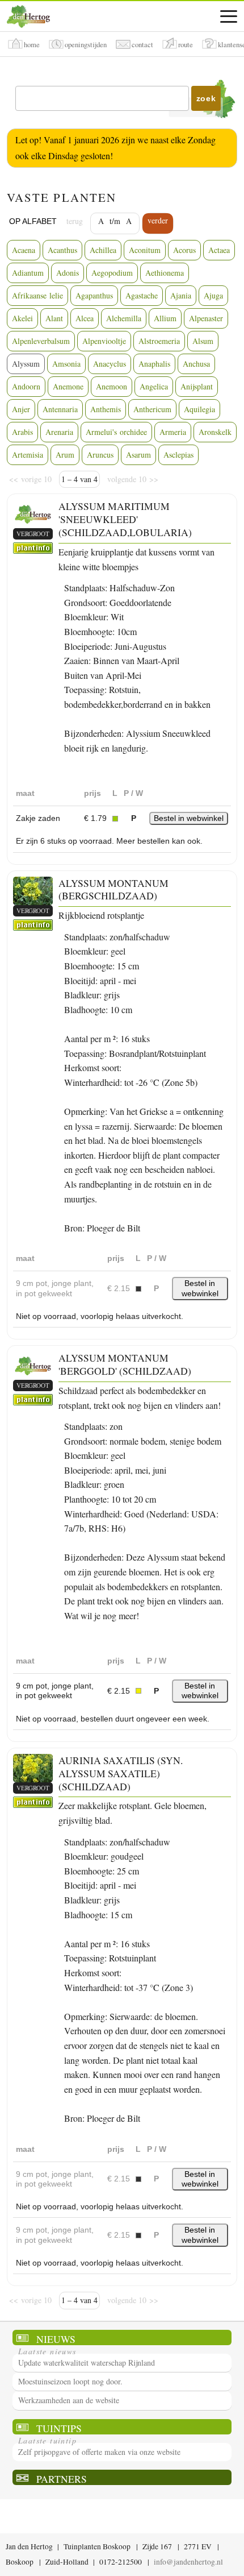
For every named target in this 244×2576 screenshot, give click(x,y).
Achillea (103, 250)
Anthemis (106, 409)
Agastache (142, 295)
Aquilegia (199, 409)
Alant (54, 318)
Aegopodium (112, 273)
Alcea (85, 318)
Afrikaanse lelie (37, 295)
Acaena (24, 250)
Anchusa (196, 364)
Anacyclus (110, 364)
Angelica (154, 386)
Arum (65, 455)
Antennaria (60, 409)
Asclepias (178, 455)
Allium (165, 318)
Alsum (203, 341)
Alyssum (26, 364)
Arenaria (59, 432)
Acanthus (62, 250)
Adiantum (28, 273)
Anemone (68, 386)
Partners (62, 2478)
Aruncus (100, 455)
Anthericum (152, 409)
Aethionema (165, 273)
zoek (206, 98)
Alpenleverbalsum (41, 341)
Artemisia (28, 455)
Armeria (173, 432)
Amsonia (66, 364)
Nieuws (56, 2339)
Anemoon (112, 386)
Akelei (22, 318)
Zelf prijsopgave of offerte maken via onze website (99, 2452)
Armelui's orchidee (116, 432)
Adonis (68, 273)
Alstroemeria (159, 341)
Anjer (21, 409)
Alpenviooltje (104, 341)
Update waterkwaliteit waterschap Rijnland (87, 2363)
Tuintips (59, 2428)
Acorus (184, 250)
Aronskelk (215, 432)
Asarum (138, 455)
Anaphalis (154, 364)
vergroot (33, 534)
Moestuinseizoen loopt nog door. (70, 2381)
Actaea (219, 250)
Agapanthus (94, 295)
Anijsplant (197, 386)
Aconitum (145, 250)
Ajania (181, 295)
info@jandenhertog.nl (188, 2562)
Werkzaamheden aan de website (69, 2400)
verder (158, 220)
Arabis (22, 432)
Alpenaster (206, 318)
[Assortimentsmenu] (229, 16)
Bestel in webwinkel (189, 818)
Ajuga (213, 295)
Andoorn (26, 386)
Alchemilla (124, 318)
